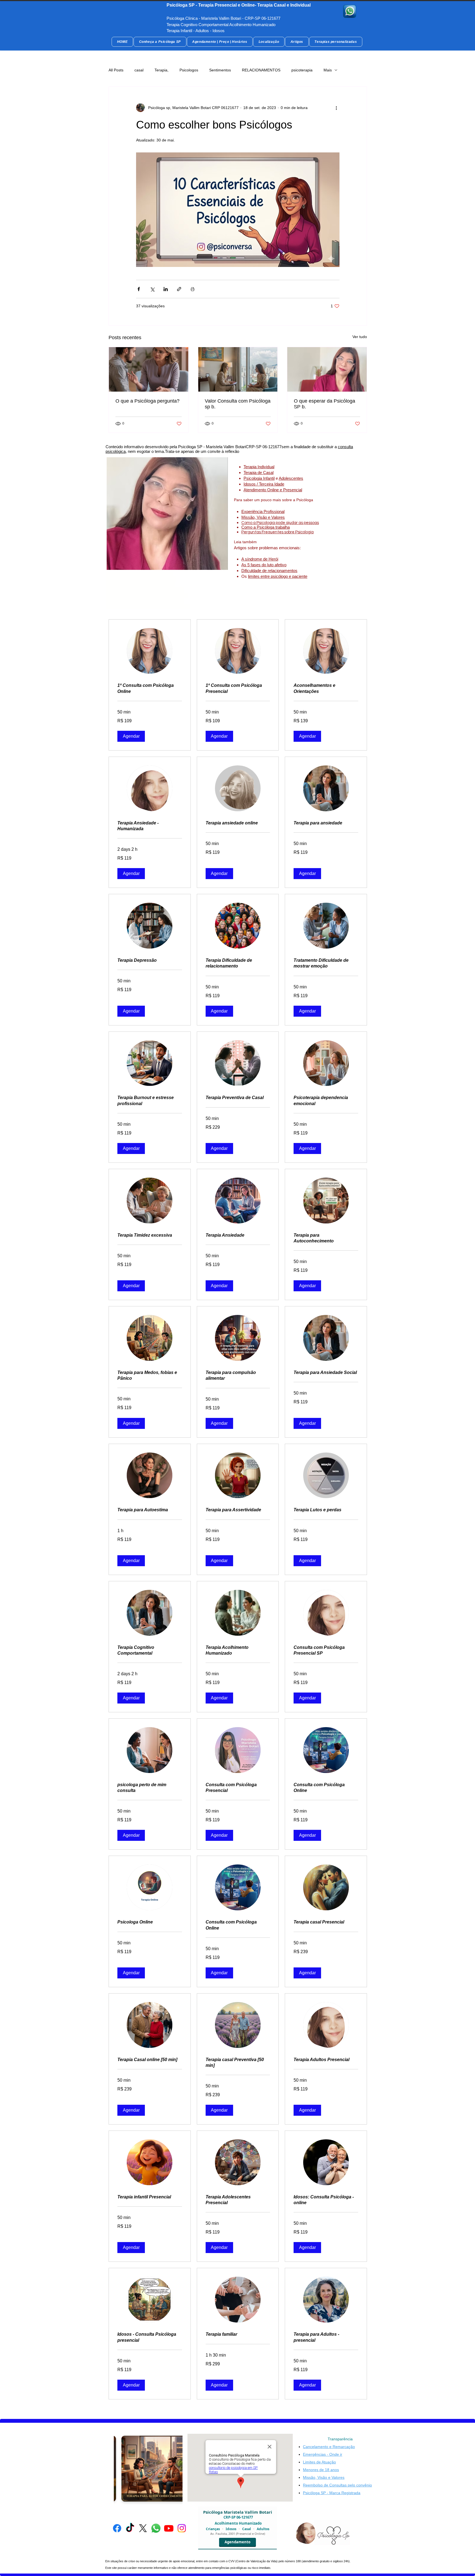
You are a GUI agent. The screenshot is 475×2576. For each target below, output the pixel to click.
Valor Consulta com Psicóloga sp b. (238, 404)
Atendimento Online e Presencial (273, 490)
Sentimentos (220, 70)
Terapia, (161, 70)
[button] (131, 736)
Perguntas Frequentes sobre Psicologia (277, 532)
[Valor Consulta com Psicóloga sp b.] (238, 369)
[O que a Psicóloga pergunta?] (149, 369)
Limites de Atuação (319, 2462)
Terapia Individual (259, 467)
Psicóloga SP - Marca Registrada (332, 2493)
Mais (328, 70)
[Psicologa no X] (143, 2528)
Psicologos (189, 70)
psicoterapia (302, 70)
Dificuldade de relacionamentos (269, 571)
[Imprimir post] (193, 289)
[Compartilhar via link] (179, 289)
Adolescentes (291, 478)
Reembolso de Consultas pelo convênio (337, 2485)
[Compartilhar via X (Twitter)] (152, 289)
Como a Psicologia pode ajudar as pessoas (280, 523)
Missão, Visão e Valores (263, 517)
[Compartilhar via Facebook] (139, 289)
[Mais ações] (336, 108)
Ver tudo (360, 337)
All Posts (116, 70)
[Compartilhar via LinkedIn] (166, 289)
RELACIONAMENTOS (261, 70)
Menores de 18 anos (321, 2470)
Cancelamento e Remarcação (329, 2447)
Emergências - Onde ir (323, 2454)
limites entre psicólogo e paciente (278, 576)
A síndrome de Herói (260, 559)
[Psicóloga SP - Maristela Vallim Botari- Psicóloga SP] (117, 2528)
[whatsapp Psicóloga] (156, 2528)
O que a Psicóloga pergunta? (147, 401)
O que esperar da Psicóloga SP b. (325, 404)
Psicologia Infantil (259, 478)
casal (139, 70)
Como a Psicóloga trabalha (266, 527)
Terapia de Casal (259, 472)
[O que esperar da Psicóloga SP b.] (327, 369)
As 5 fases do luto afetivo (264, 565)
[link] (150, 688)
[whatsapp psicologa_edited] (350, 11)
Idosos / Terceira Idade (264, 484)
